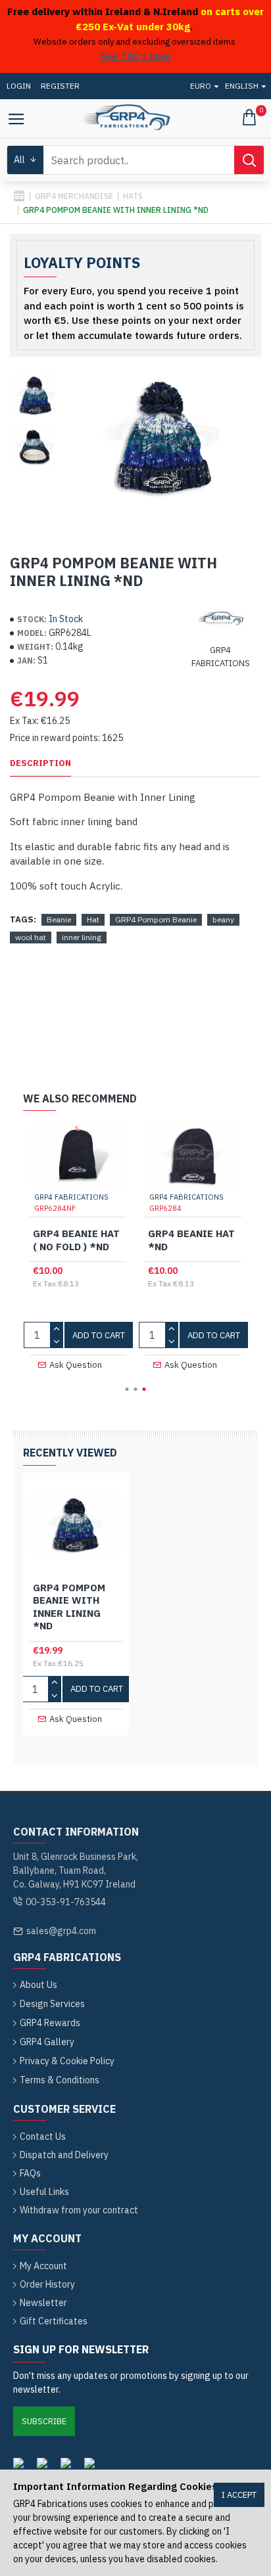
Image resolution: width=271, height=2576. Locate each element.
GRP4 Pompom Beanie (156, 919)
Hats (133, 196)
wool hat (31, 937)
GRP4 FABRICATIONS (71, 1197)
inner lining (82, 937)
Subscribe (44, 2421)
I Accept (239, 2495)
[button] (127, 1389)
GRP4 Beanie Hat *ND (191, 1240)
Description (40, 763)
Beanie (59, 919)
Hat (93, 919)
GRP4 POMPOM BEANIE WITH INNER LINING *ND (69, 1607)
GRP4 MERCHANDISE (74, 196)
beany (223, 919)
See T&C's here (135, 56)
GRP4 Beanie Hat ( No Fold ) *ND (76, 1240)
